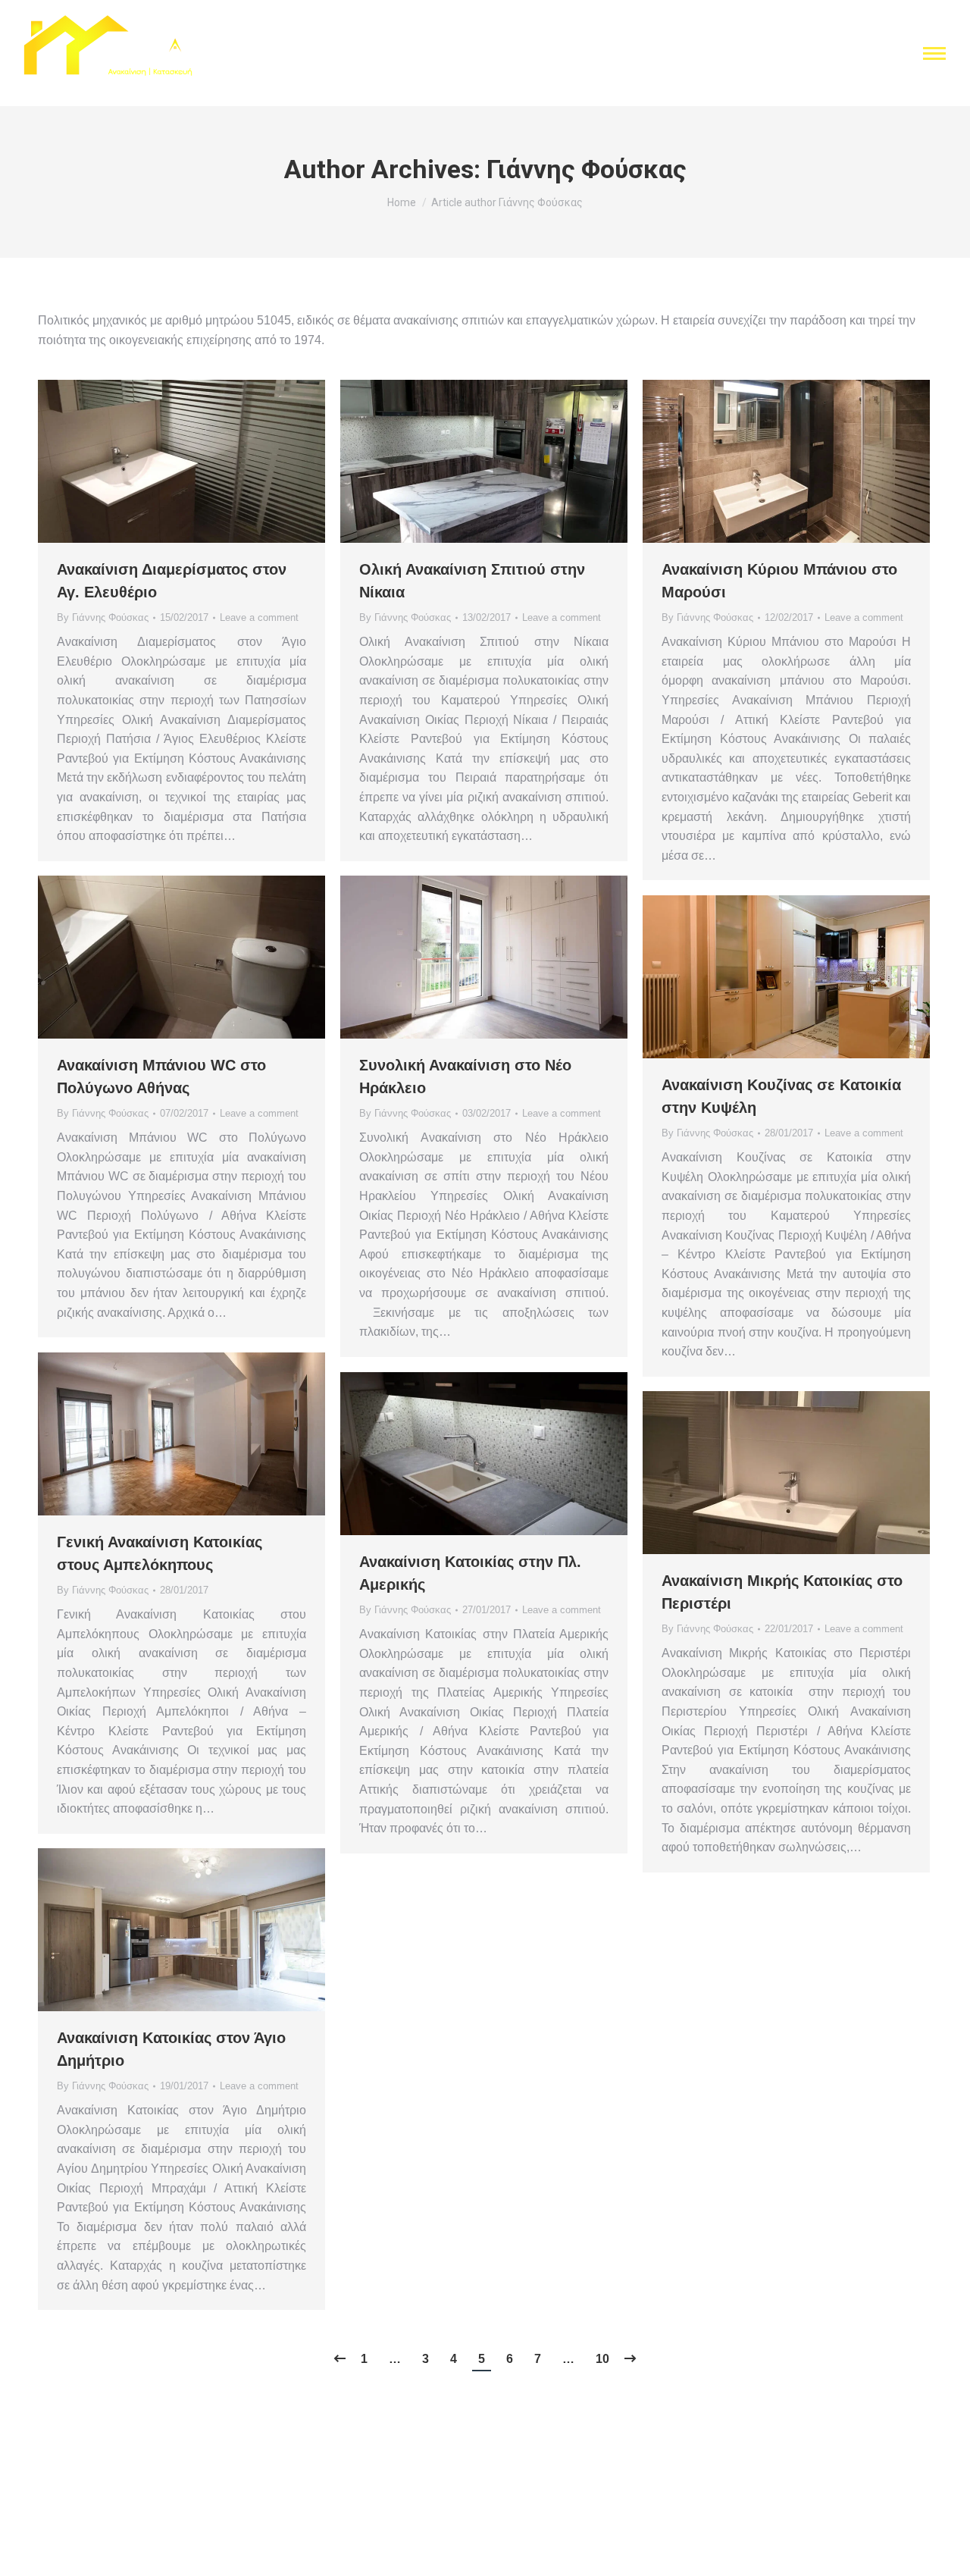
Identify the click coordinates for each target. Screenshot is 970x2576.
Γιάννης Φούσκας (587, 169)
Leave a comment (259, 617)
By (103, 617)
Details (202, 462)
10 (602, 2359)
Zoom (161, 462)
